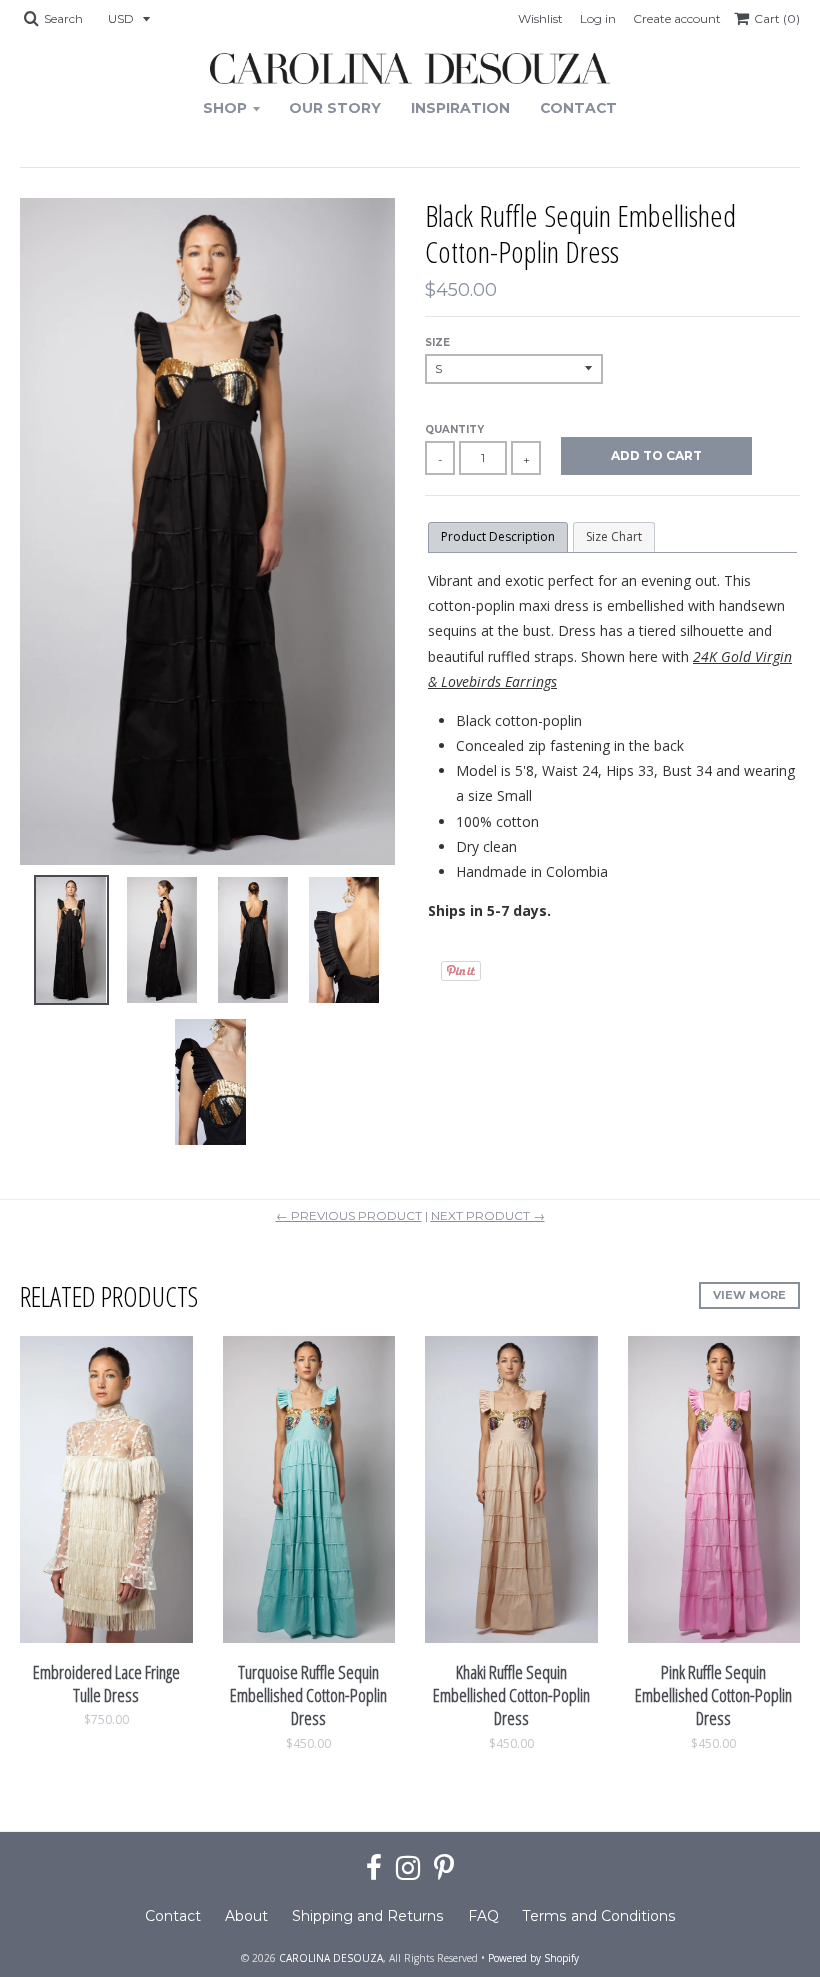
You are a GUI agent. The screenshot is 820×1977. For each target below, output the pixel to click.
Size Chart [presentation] (614, 536)
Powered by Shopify (533, 1958)
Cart (777, 18)
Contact (578, 108)
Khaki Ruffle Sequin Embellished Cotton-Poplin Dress (511, 1695)
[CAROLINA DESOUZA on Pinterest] (444, 1868)
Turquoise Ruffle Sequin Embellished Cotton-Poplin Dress (308, 1695)
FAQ (483, 1916)
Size (437, 342)
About (246, 1916)
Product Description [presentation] (498, 536)
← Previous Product (349, 1215)
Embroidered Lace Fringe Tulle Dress (106, 1683)
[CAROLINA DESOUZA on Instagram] (408, 1868)
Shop (225, 108)
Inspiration (460, 108)
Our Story (335, 108)
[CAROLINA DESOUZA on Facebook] (374, 1868)
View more (749, 1295)
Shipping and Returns (368, 1916)
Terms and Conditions (599, 1916)
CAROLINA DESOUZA (331, 1958)
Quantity (454, 429)
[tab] (498, 537)
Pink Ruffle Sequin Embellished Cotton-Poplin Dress (713, 1695)
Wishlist (540, 18)
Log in (598, 18)
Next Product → (488, 1215)
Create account (677, 18)
